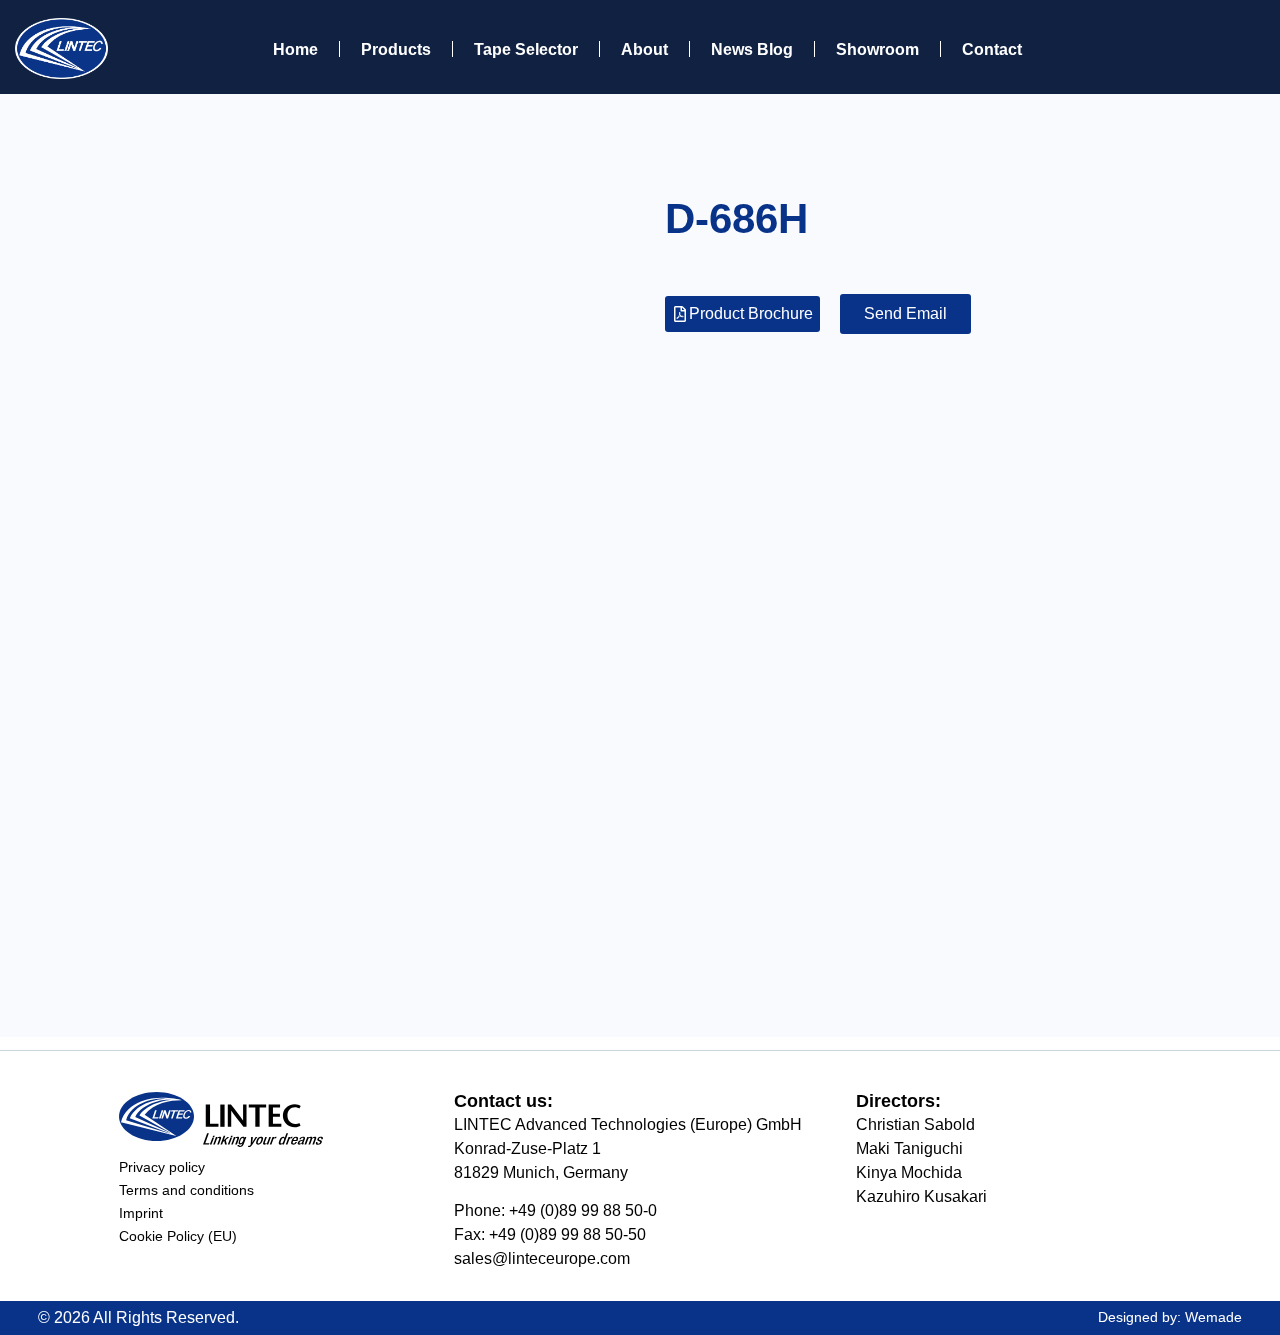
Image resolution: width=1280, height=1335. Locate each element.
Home (295, 49)
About (644, 49)
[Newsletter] (1195, 47)
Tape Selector (526, 49)
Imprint (141, 1213)
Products (396, 49)
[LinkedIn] (1240, 47)
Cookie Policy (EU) (178, 1236)
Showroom (877, 49)
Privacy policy (162, 1167)
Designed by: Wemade (1170, 1317)
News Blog (752, 49)
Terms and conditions (186, 1190)
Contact (992, 49)
